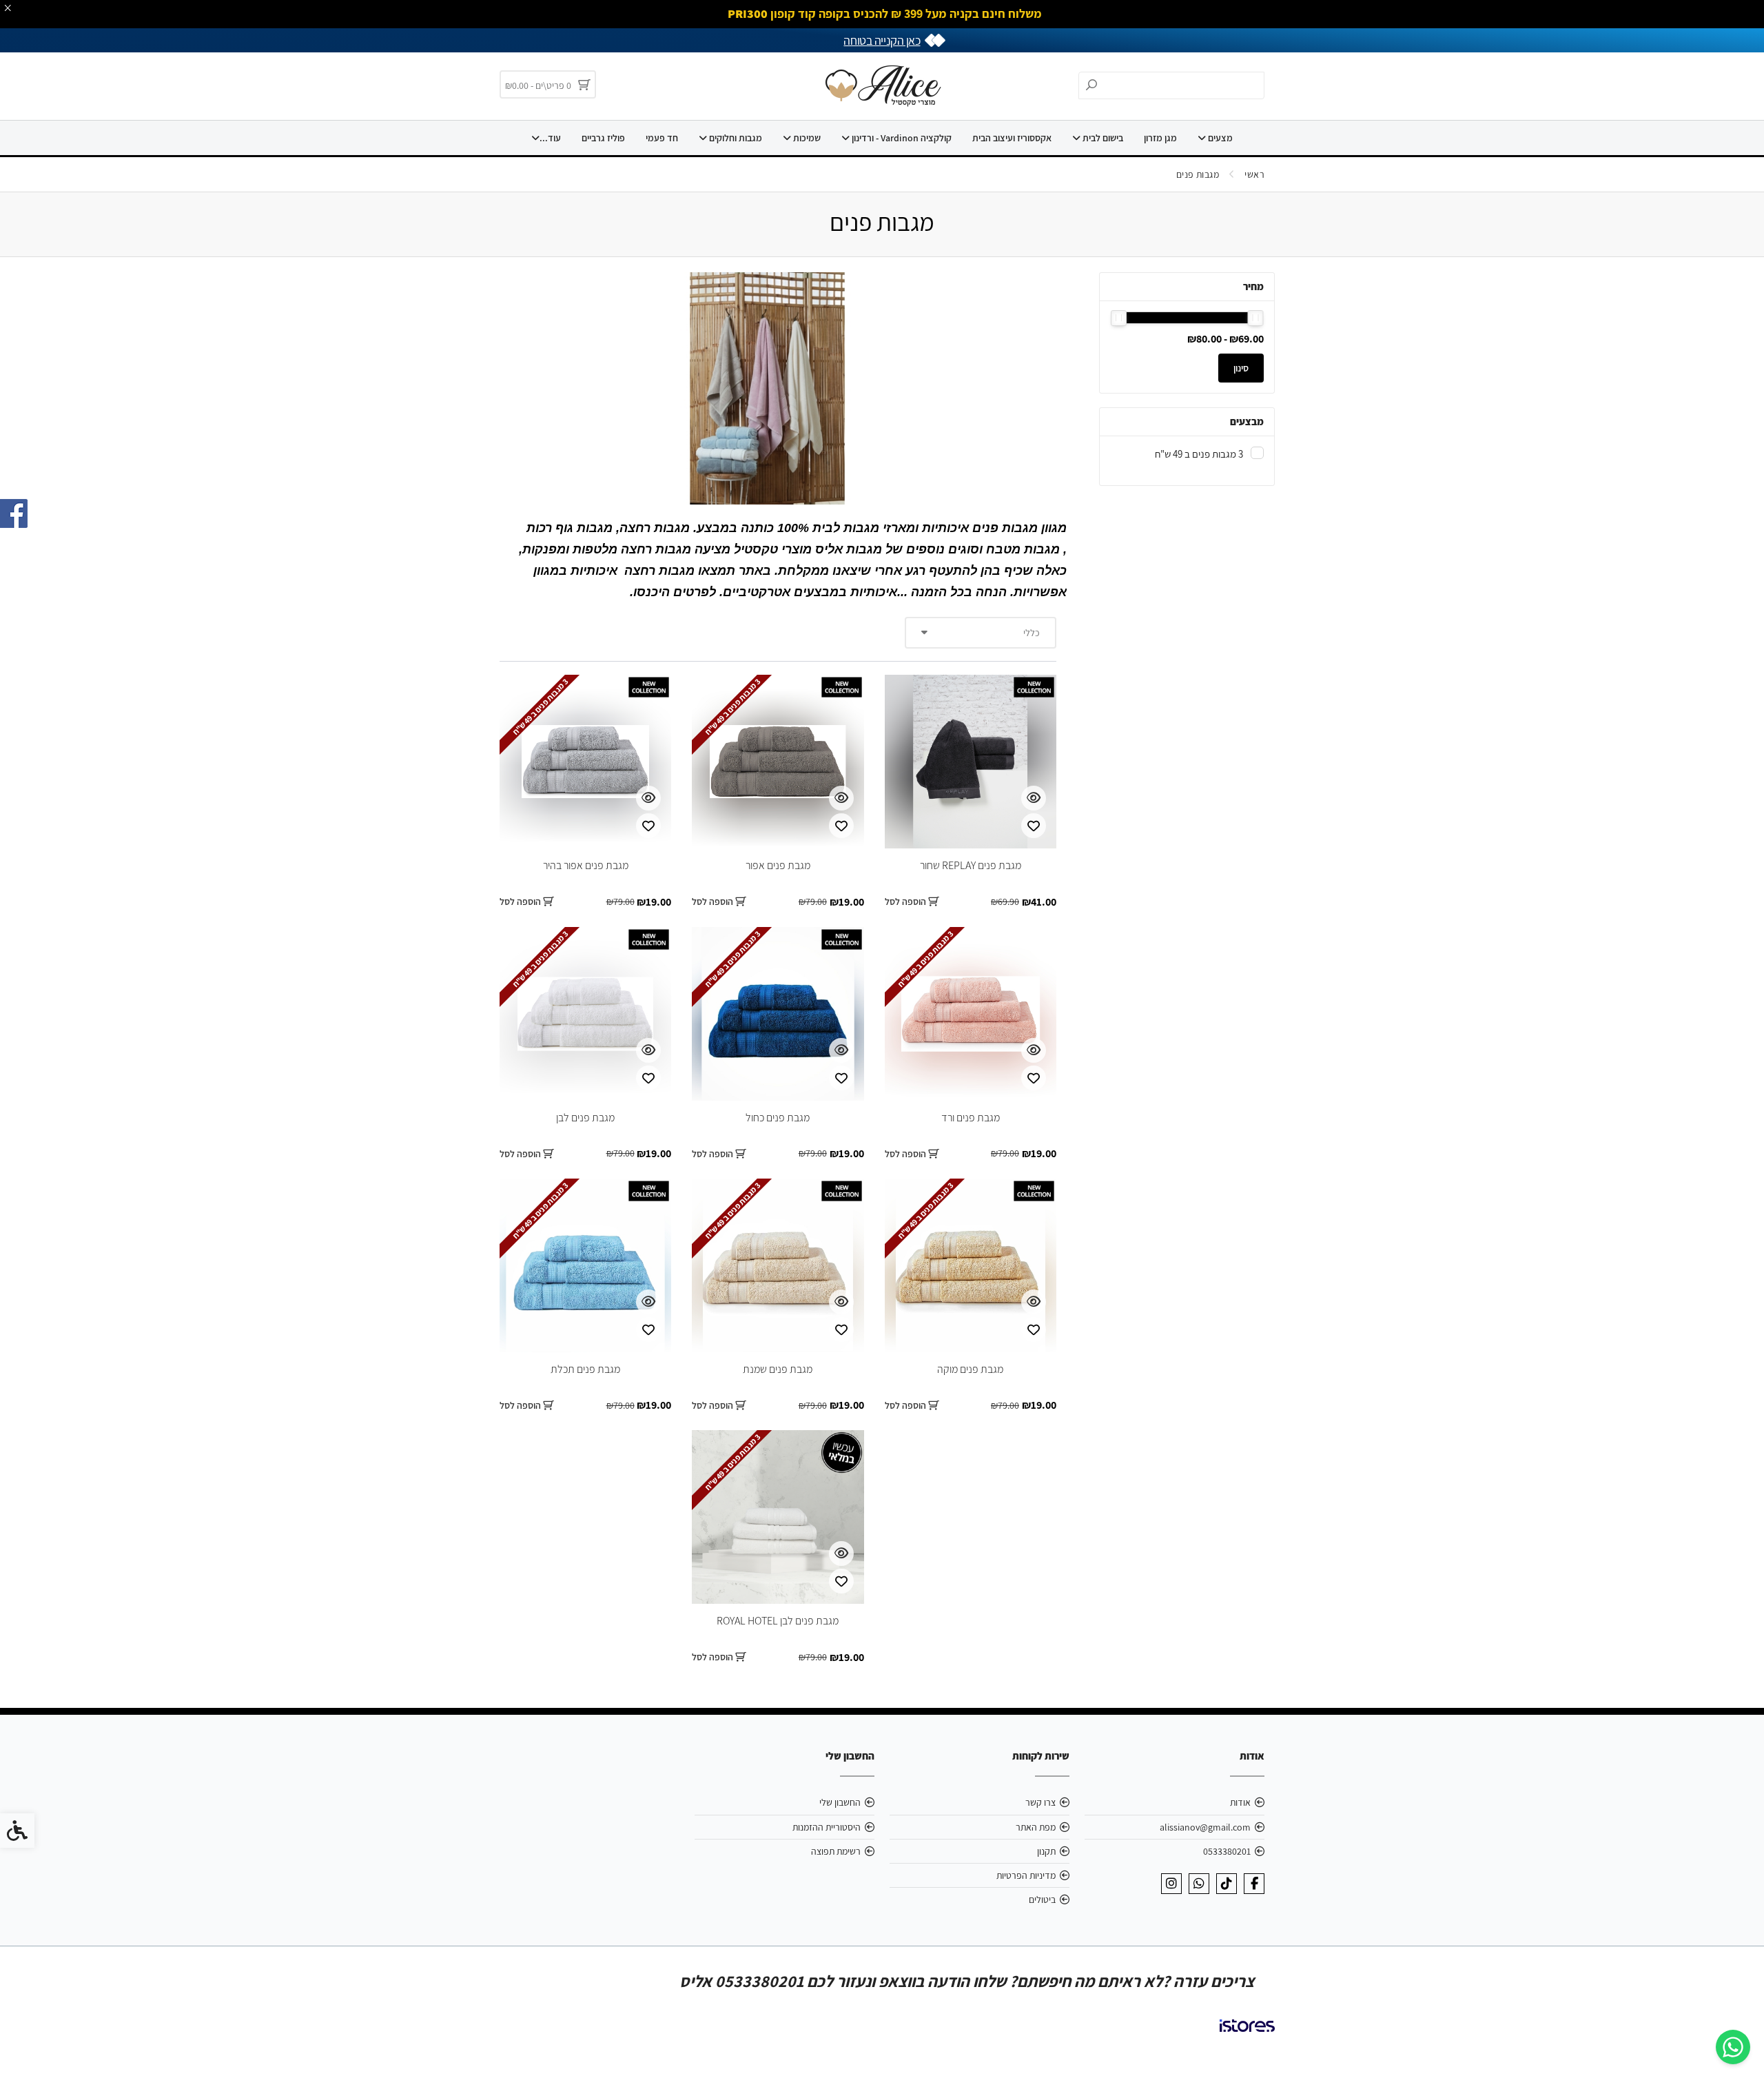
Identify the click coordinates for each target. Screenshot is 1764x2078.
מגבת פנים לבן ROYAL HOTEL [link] (778, 1621)
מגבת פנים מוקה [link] (970, 1369)
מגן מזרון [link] (1160, 138)
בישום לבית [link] (1102, 138)
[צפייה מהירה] (1034, 798)
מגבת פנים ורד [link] (971, 1118)
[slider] (1256, 318)
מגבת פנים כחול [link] (778, 1118)
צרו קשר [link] (1040, 1802)
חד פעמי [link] (662, 138)
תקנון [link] (1046, 1851)
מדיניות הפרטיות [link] (1026, 1875)
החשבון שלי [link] (840, 1802)
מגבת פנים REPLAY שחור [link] (971, 865)
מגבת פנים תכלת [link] (585, 1369)
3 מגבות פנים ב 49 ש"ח (1199, 454)
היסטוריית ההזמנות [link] (827, 1827)
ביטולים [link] (1042, 1899)
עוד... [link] (550, 138)
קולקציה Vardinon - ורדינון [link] (901, 138)
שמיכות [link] (806, 138)
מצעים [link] (1219, 138)
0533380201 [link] (1227, 1851)
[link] (1733, 2047)
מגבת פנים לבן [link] (585, 1118)
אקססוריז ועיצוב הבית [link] (1012, 138)
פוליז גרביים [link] (603, 138)
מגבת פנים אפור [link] (778, 865)
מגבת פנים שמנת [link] (778, 1369)
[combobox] (981, 633)
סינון (1241, 368)
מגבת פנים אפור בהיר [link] (586, 865)
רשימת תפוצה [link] (836, 1851)
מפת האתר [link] (1036, 1827)
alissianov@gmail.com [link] (1205, 1827)
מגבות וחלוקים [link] (735, 138)
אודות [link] (1240, 1802)
